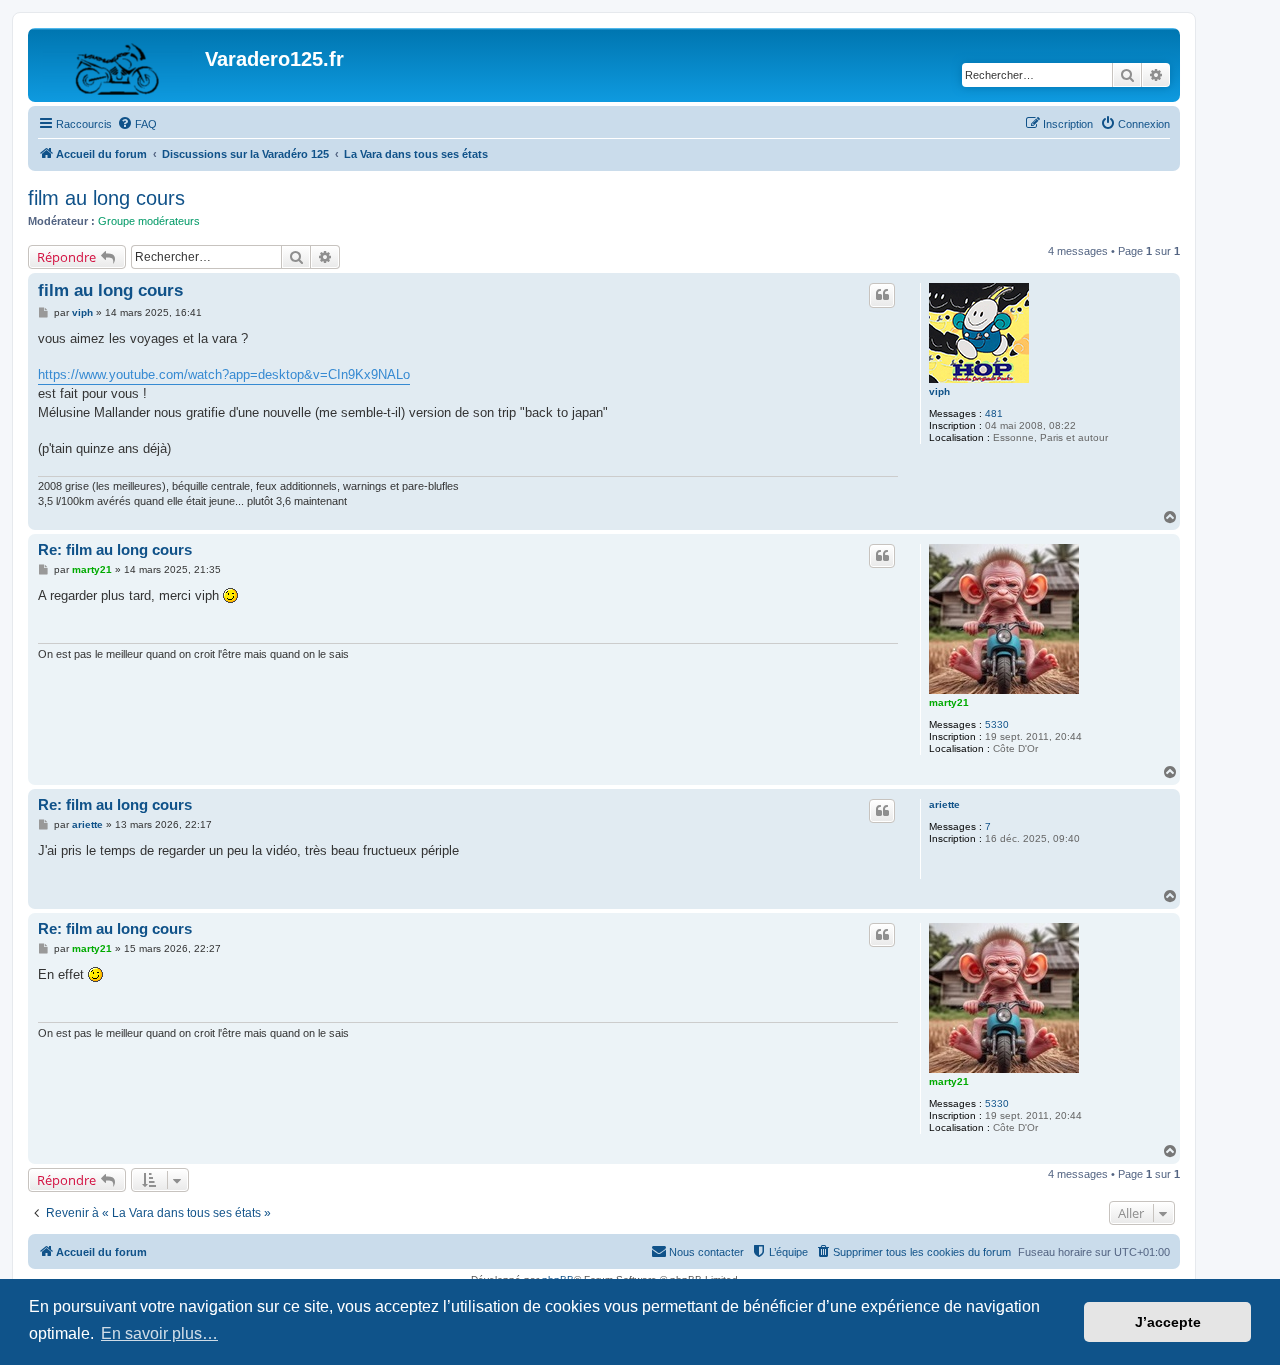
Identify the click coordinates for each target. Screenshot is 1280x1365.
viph (939, 391)
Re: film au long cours (115, 549)
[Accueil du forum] (119, 65)
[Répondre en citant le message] (882, 295)
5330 (997, 724)
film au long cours (106, 198)
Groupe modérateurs (149, 221)
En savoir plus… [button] (159, 1333)
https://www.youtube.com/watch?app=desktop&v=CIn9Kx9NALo (224, 374)
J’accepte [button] (1168, 1322)
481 (994, 413)
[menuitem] (137, 124)
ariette (944, 804)
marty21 (949, 702)
